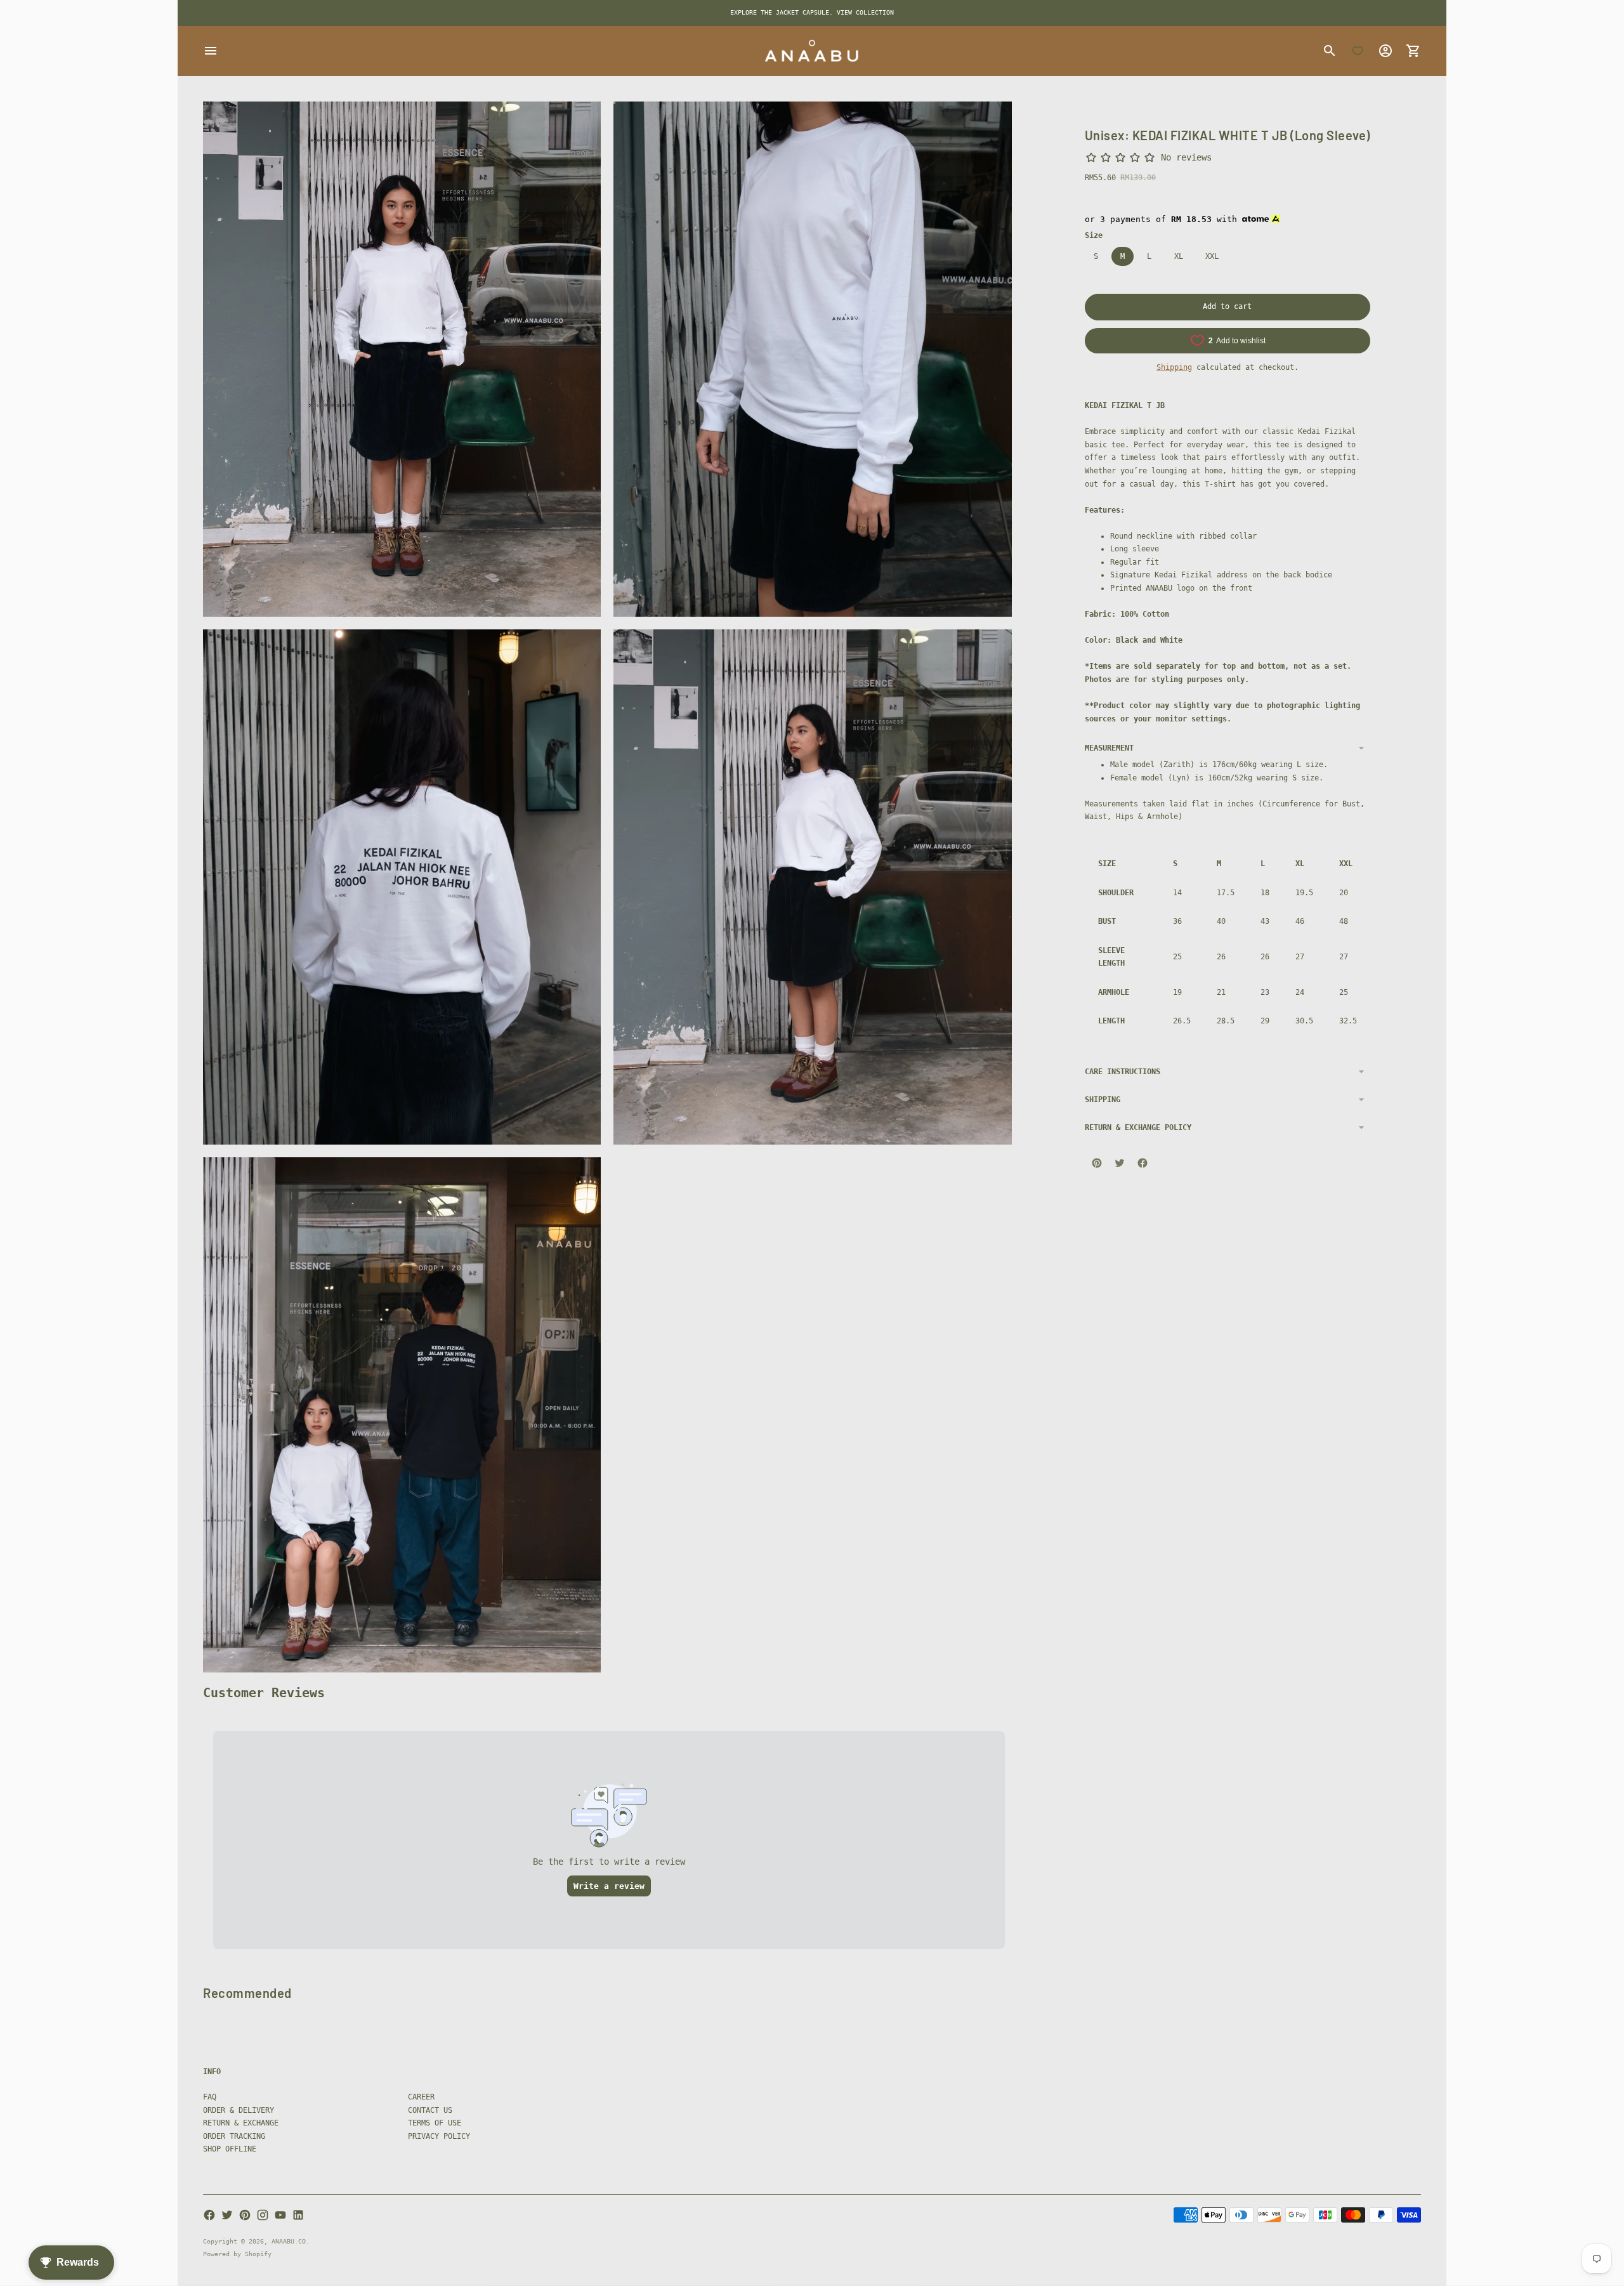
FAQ (210, 2097)
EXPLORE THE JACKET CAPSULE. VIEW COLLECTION (812, 12)
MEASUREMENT (1109, 748)
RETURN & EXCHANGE (241, 2123)
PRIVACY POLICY (439, 2136)
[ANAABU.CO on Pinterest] (245, 2215)
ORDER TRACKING (234, 2136)
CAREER (421, 2097)
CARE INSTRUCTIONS (1123, 1071)
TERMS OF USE (435, 2123)
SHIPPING (1103, 1099)
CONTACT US (430, 2110)
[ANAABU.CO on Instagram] (263, 2215)
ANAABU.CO (289, 2241)
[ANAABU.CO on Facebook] (209, 2215)
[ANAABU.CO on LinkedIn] (298, 2215)
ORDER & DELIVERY (239, 2110)
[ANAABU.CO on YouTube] (280, 2215)
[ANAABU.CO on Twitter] (227, 2215)
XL (1179, 256)
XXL (1212, 256)
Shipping (1174, 367)
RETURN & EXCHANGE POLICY (1138, 1127)
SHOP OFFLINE (230, 2149)
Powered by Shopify (237, 2254)
